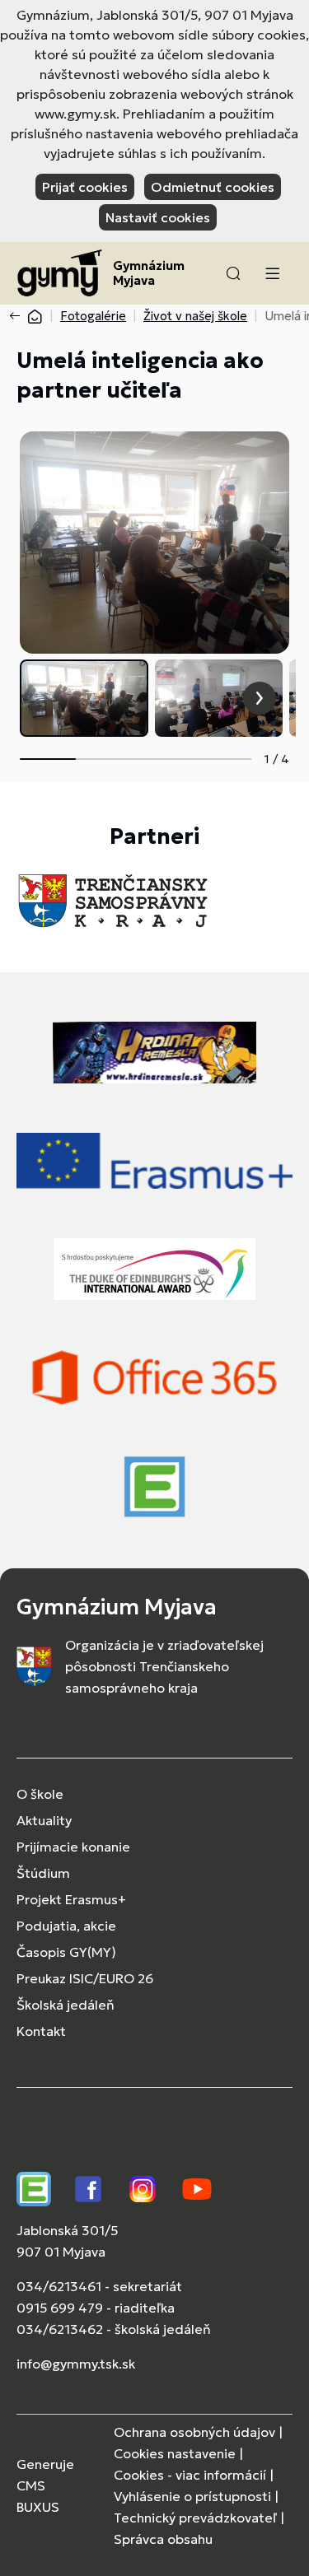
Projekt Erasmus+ (71, 1899)
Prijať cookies (85, 187)
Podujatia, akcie (66, 1926)
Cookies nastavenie (175, 2453)
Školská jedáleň (66, 2005)
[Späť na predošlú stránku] (18, 316)
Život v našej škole (195, 316)
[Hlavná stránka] (35, 316)
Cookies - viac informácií (190, 2475)
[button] (233, 273)
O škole (40, 1794)
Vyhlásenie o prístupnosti (192, 2496)
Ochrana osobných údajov (194, 2432)
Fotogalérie (93, 316)
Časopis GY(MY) (66, 1952)
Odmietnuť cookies (213, 187)
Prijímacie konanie (73, 1847)
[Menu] (272, 273)
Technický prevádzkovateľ (195, 2518)
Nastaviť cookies (158, 217)
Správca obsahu (163, 2539)
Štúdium (43, 1873)
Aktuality (44, 1820)
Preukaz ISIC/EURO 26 (85, 1978)
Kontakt (41, 2031)
